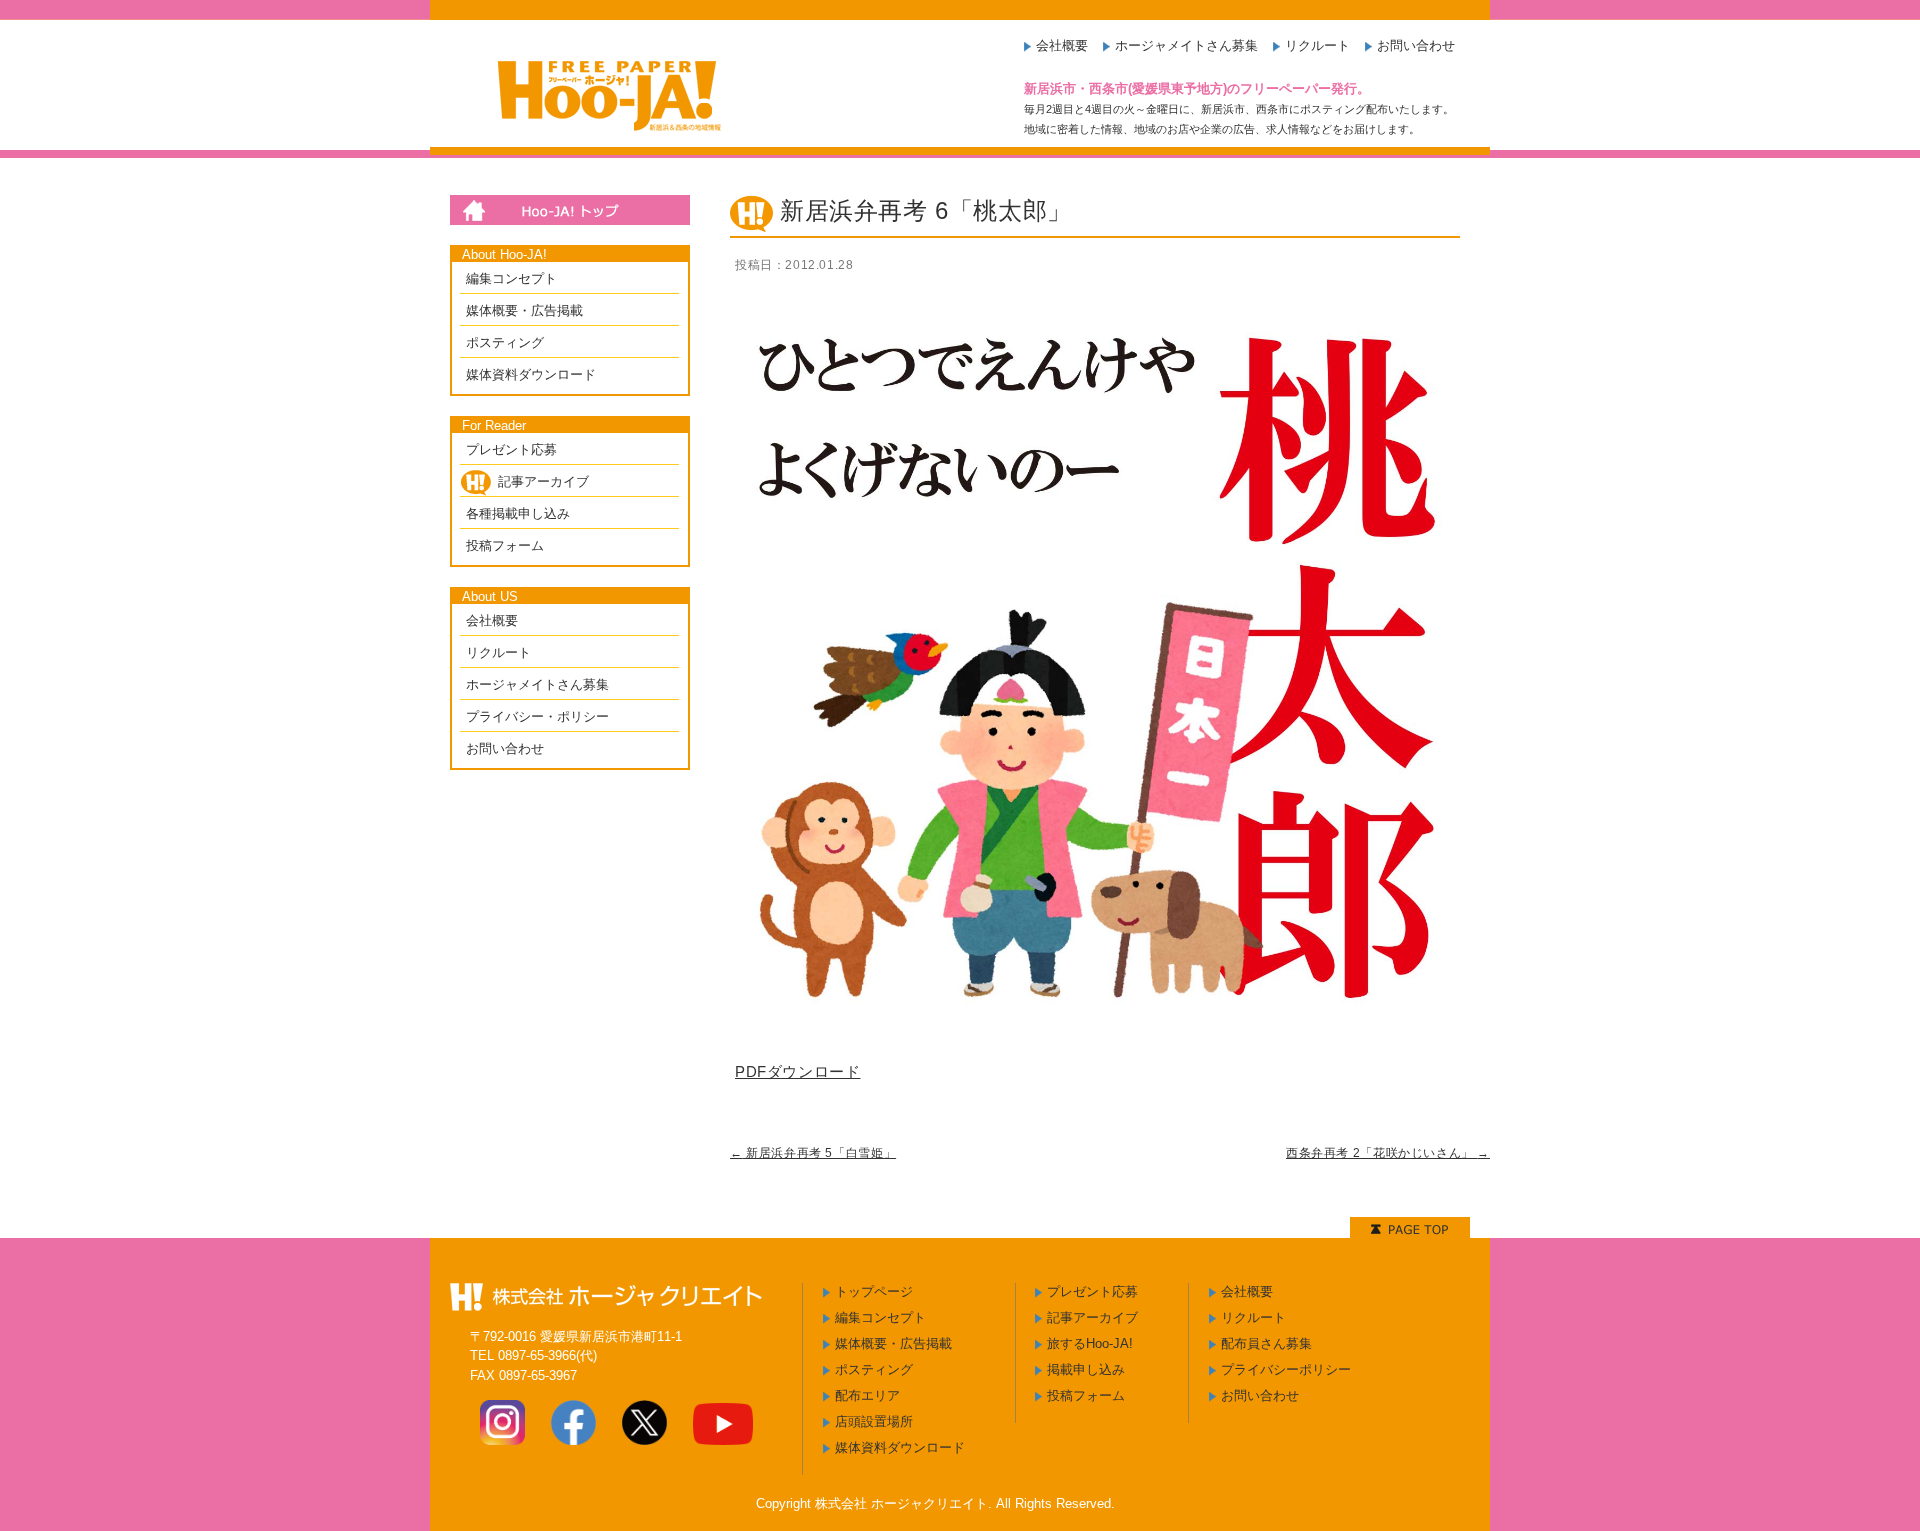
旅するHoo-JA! (1090, 1343)
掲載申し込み (1086, 1369)
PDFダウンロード (797, 1071)
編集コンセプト (511, 278)
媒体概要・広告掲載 (524, 310)
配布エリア (867, 1395)
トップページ (874, 1291)
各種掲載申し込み (518, 513)
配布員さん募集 (1266, 1343)
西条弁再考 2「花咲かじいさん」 (1388, 1153)
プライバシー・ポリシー (537, 716)
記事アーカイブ (543, 481)
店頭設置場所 (874, 1421)
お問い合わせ (1416, 45)
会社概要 (1062, 45)
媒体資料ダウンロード (531, 374)
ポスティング (505, 342)
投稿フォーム (505, 545)
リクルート (1317, 45)
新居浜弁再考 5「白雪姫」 (813, 1153)
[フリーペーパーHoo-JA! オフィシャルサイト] (604, 139)
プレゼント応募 (511, 449)
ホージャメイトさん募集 (1186, 45)
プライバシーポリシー (1286, 1369)
